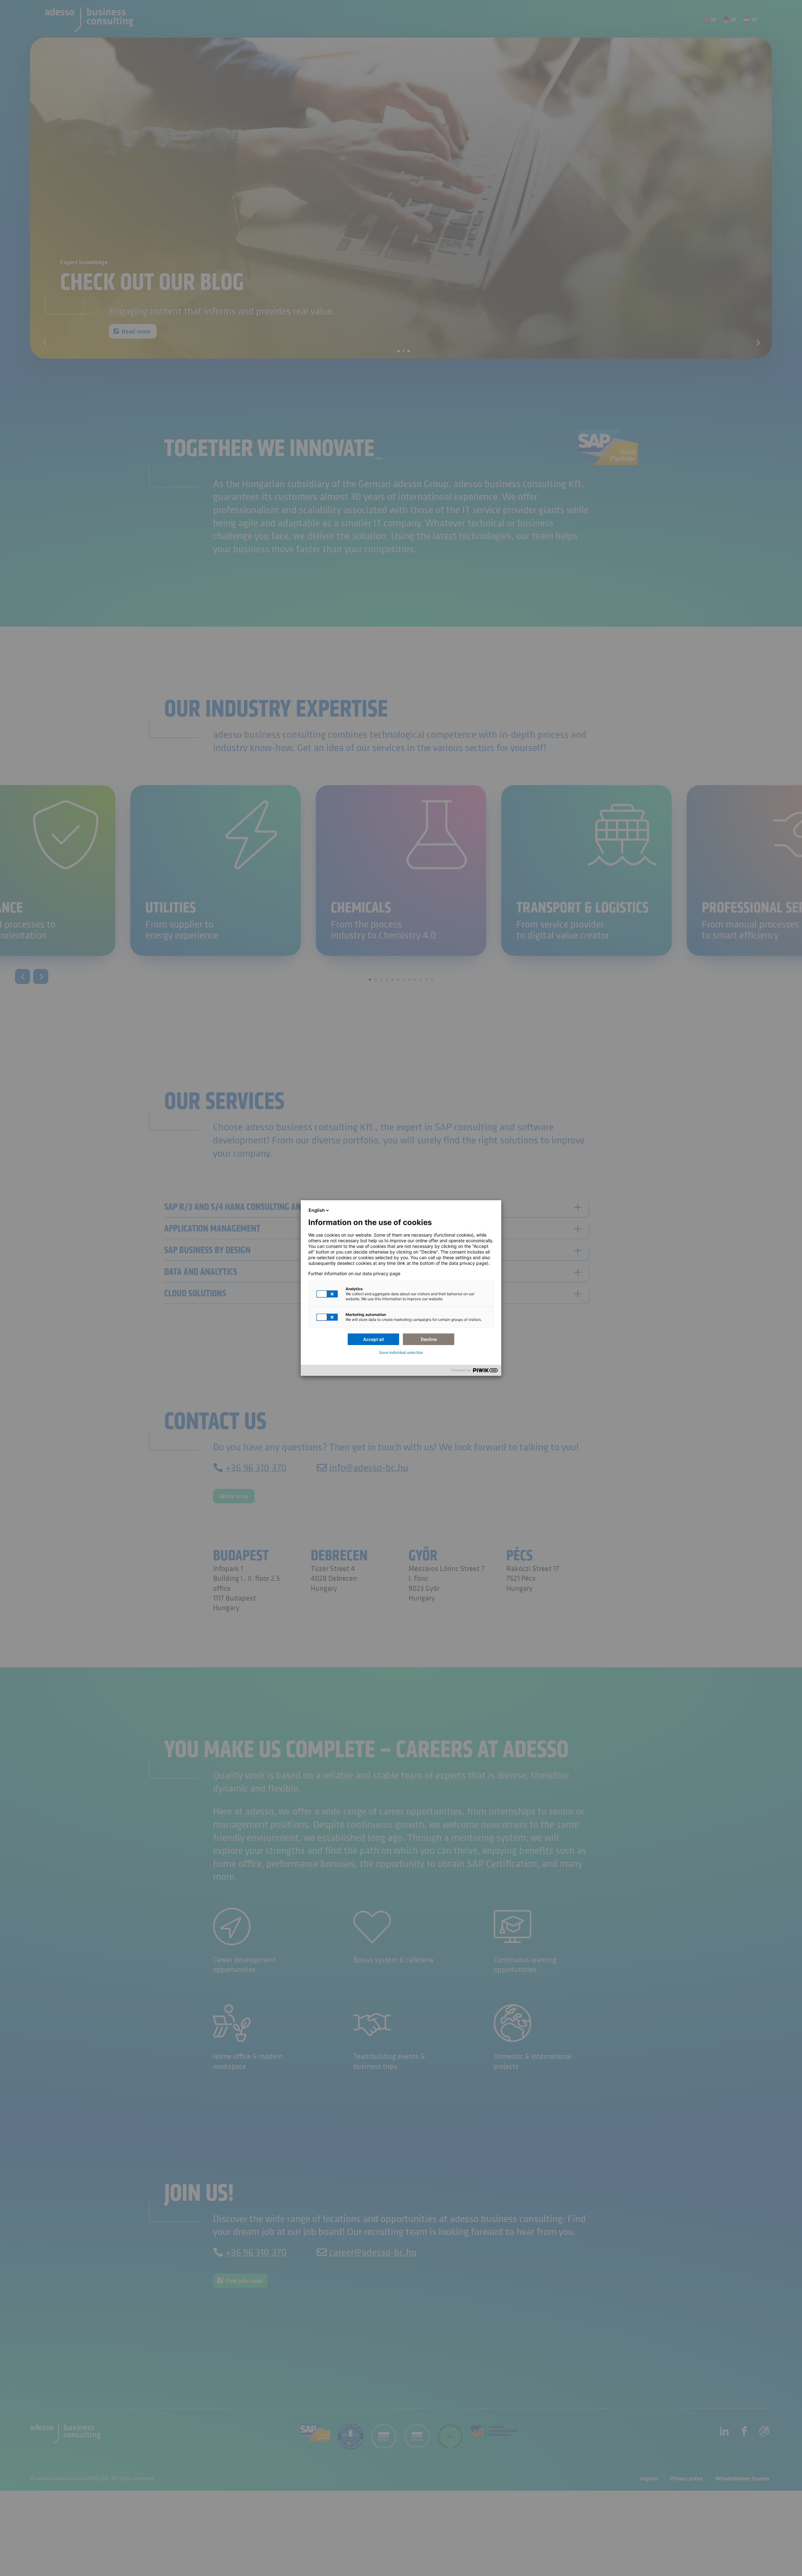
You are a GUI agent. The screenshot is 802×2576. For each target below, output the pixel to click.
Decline (429, 1339)
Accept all (374, 1339)
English (317, 1210)
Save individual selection (401, 1352)
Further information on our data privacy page (354, 1274)
